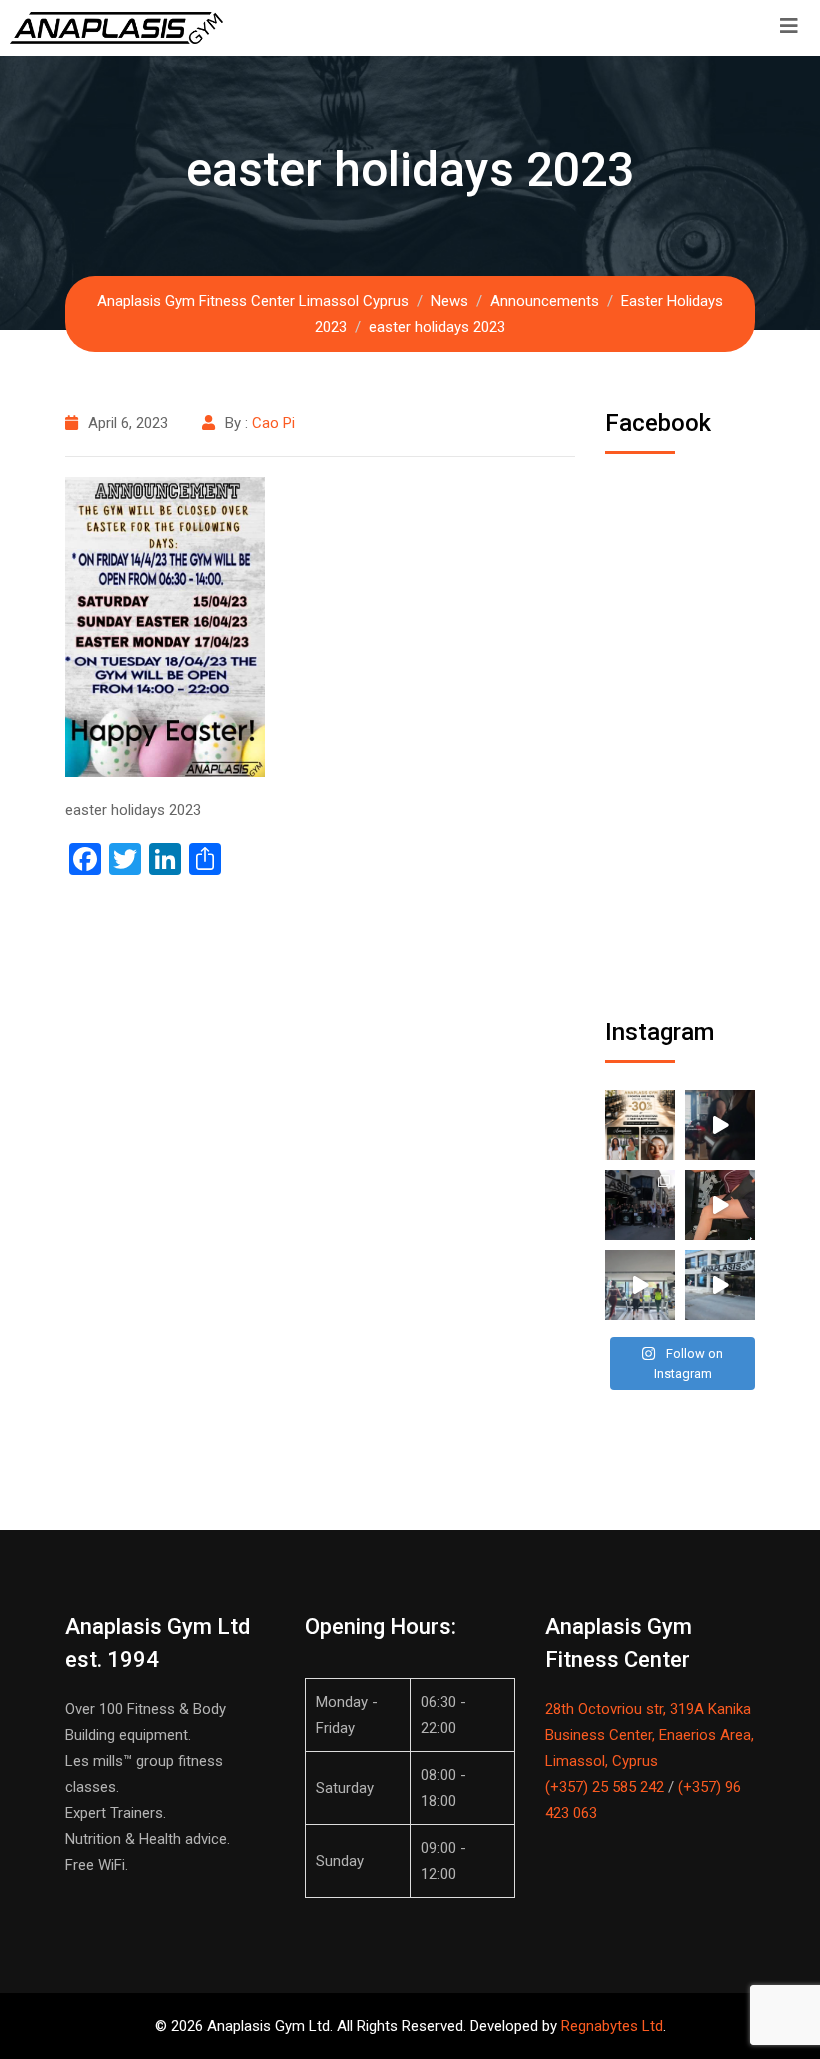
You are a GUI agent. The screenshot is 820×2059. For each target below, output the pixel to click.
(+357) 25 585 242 (604, 1787)
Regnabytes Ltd (612, 2026)
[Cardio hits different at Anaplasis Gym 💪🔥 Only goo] (640, 1285)
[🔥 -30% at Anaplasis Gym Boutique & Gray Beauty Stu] (640, 1125)
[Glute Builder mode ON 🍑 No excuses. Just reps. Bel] (720, 1205)
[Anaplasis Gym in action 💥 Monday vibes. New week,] (720, 1285)
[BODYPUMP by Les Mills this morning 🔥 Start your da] (720, 1125)
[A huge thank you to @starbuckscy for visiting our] (640, 1205)
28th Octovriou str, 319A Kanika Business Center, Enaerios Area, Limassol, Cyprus (649, 1735)
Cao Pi (273, 423)
